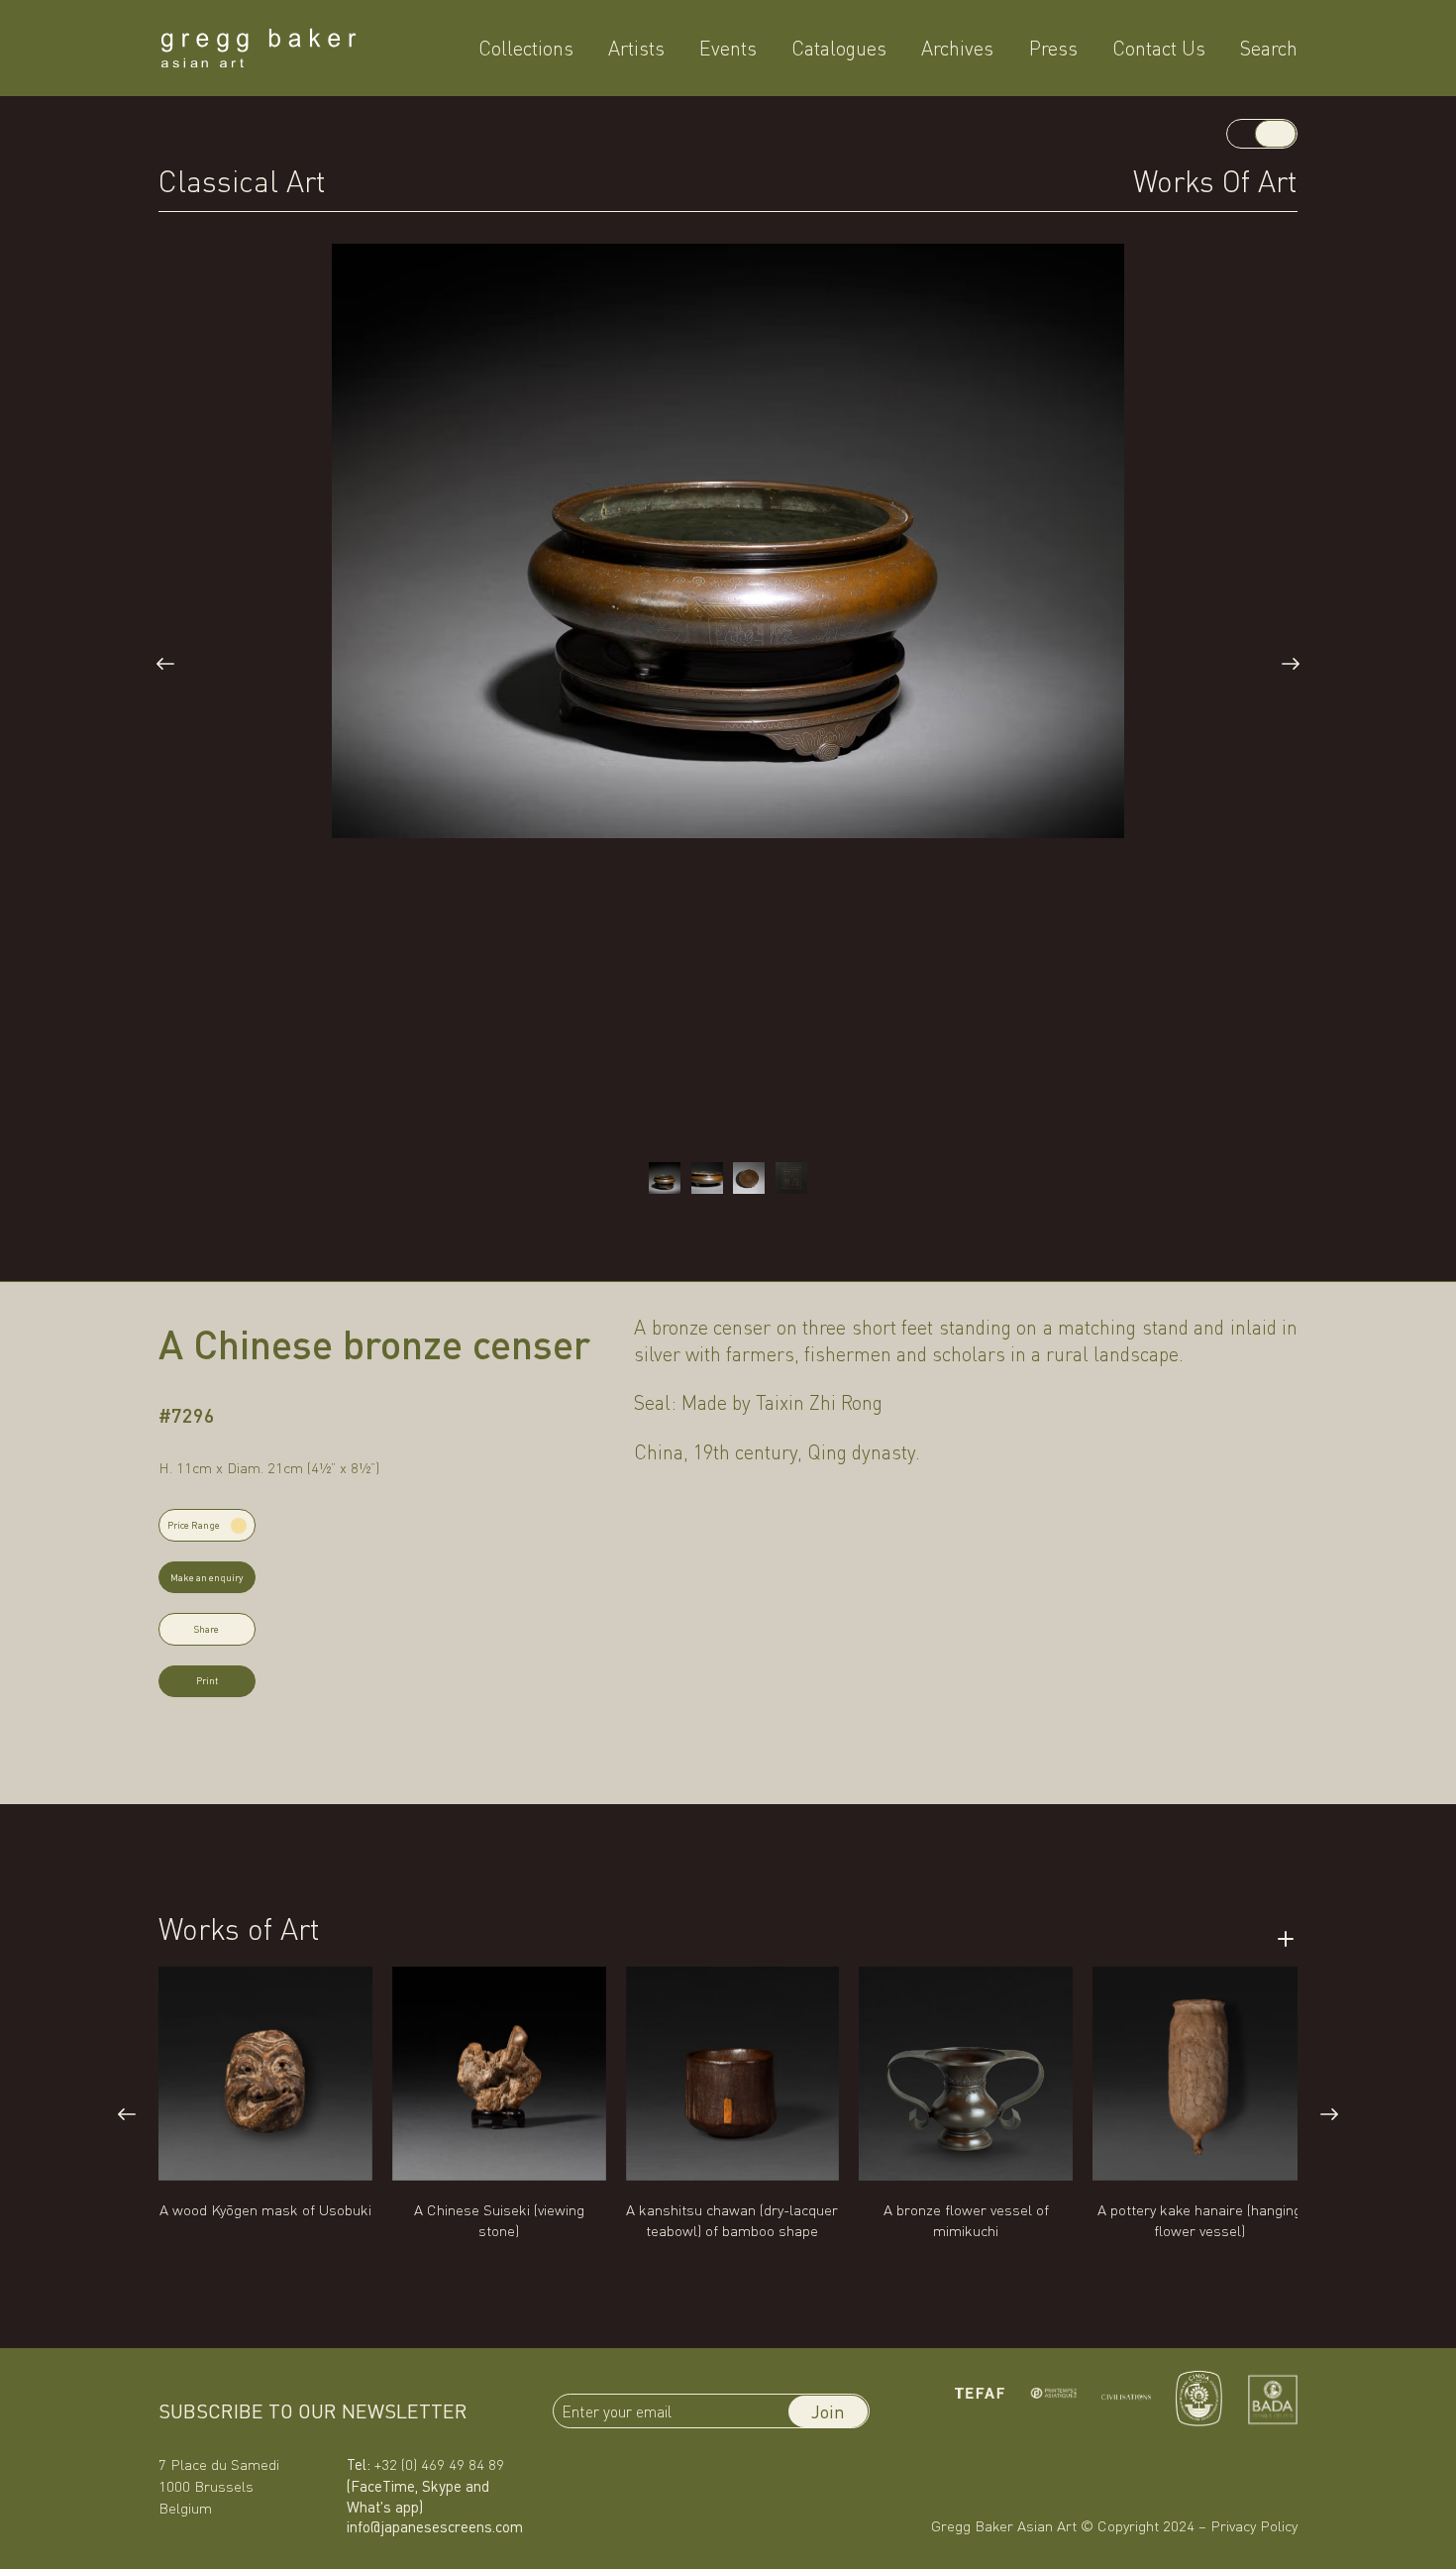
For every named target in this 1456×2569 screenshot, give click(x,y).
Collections (526, 48)
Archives (957, 48)
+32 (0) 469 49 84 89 (439, 2464)
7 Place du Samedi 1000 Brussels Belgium (219, 2486)
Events (728, 48)
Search (1269, 48)
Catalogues (839, 48)
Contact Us (1159, 48)
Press (1053, 48)
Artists (636, 48)
